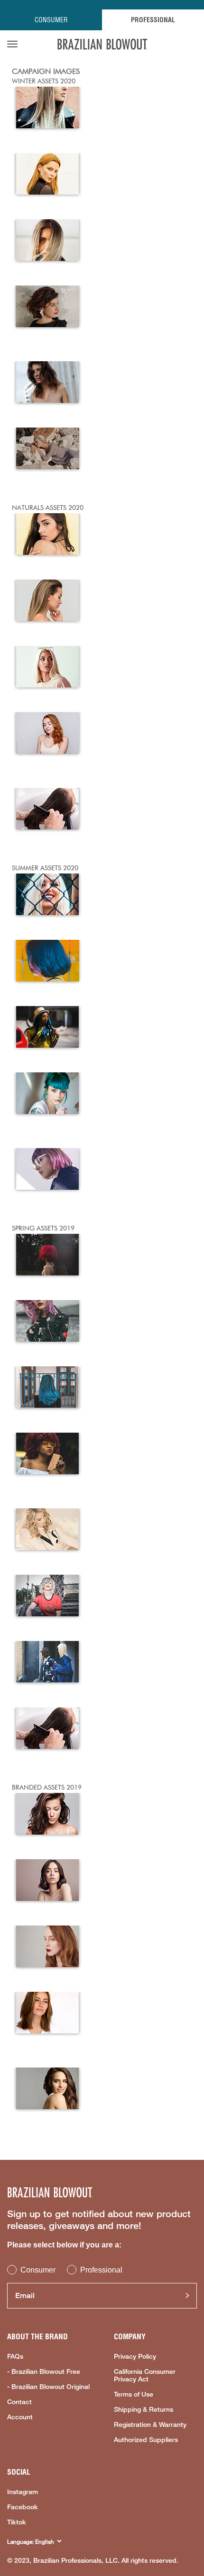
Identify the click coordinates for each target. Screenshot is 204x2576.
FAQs (15, 2356)
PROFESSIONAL (153, 20)
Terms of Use (134, 2394)
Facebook (23, 2507)
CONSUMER (51, 20)
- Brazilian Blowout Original (48, 2387)
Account (20, 2417)
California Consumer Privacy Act (145, 2375)
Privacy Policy (135, 2356)
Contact (19, 2402)
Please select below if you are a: (64, 2245)
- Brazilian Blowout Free (44, 2371)
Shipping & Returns (144, 2409)
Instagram (23, 2492)
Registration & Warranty (150, 2424)
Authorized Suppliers (146, 2440)
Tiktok (17, 2522)
